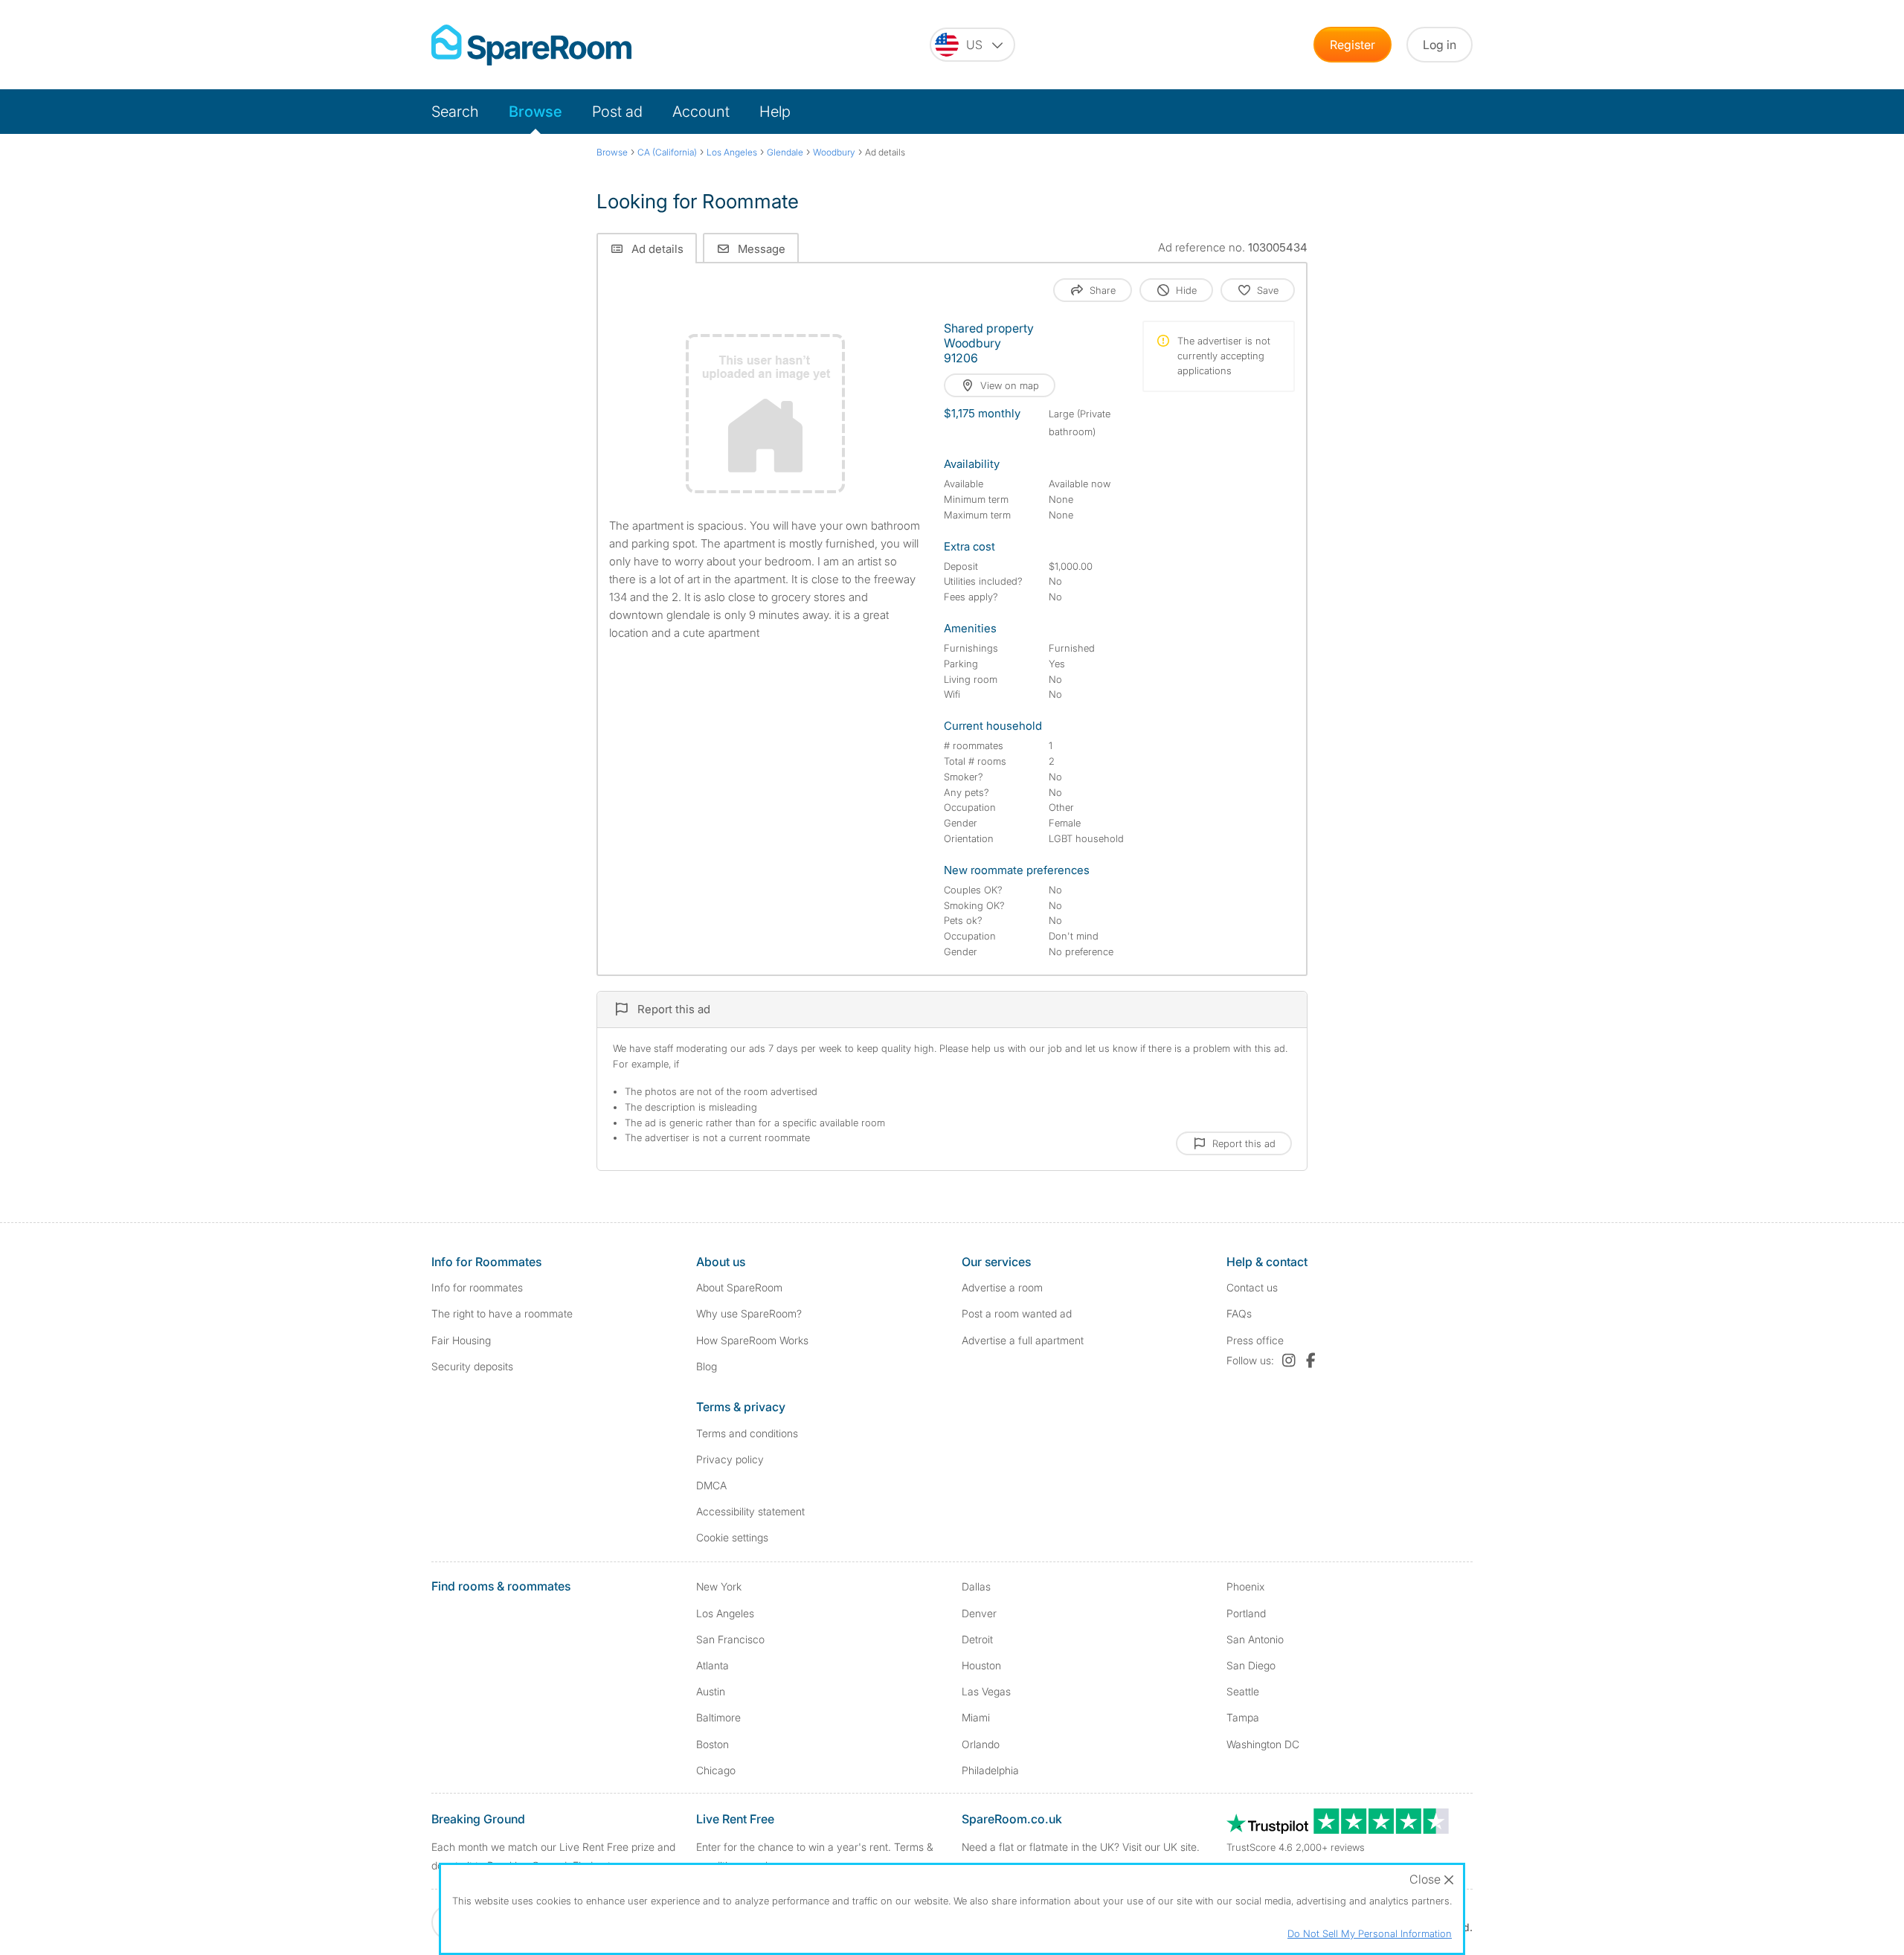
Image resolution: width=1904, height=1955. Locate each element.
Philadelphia (990, 1770)
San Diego (1251, 1665)
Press (1255, 1340)
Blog (707, 1366)
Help (775, 112)
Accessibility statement (750, 1511)
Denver (979, 1613)
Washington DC (1263, 1744)
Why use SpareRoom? (749, 1313)
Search (455, 112)
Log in (1440, 45)
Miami (976, 1717)
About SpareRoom (739, 1287)
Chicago (716, 1770)
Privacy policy (730, 1459)
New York (719, 1586)
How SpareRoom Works (752, 1340)
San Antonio (1255, 1639)
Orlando (981, 1744)
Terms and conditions (747, 1433)
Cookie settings (732, 1537)
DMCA (711, 1485)
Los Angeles (725, 1613)
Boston (713, 1744)
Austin (711, 1691)
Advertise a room (1002, 1287)
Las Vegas (986, 1691)
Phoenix (1245, 1586)
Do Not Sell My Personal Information (1370, 1933)
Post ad (617, 112)
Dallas (976, 1586)
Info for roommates (477, 1287)
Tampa (1243, 1717)
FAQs (1239, 1313)
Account (701, 112)
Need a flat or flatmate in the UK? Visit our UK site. (1081, 1847)
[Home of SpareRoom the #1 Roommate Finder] (531, 45)
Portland (1246, 1613)
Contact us (1252, 1287)
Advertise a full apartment (1023, 1340)
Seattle (1243, 1691)
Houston (981, 1665)
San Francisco (730, 1639)
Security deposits (472, 1366)
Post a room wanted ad (1017, 1313)
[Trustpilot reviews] (1339, 1830)
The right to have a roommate (502, 1313)
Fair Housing (461, 1340)
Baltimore (718, 1717)
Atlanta (713, 1665)
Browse (535, 112)
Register (1353, 45)
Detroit (977, 1639)
